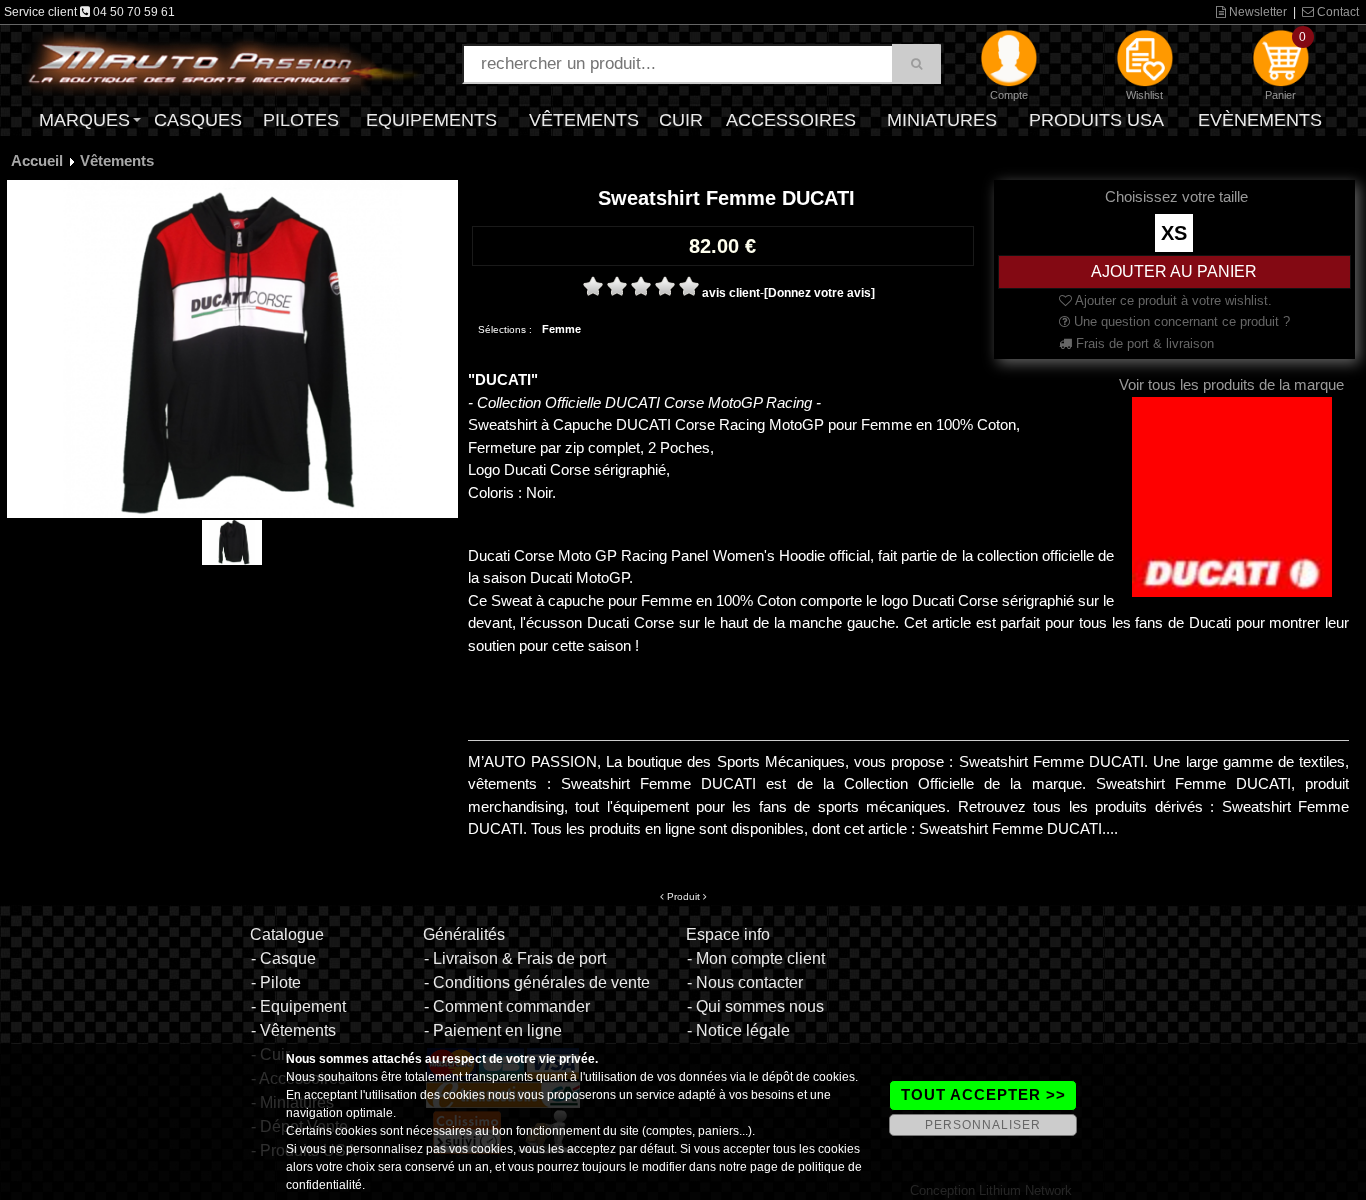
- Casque (283, 958)
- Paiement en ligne (493, 1030)
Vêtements (584, 120)
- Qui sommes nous (755, 1006)
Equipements (431, 120)
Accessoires (791, 120)
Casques (198, 120)
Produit (683, 896)
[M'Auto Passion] (223, 63)
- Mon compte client (756, 958)
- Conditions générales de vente (537, 982)
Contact (1336, 12)
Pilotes (301, 120)
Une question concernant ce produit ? (1180, 321)
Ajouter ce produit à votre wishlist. (1172, 300)
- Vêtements (293, 1030)
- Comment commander (507, 1006)
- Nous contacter (745, 982)
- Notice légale (738, 1030)
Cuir (681, 120)
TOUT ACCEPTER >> (983, 1094)
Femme (561, 329)
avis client (731, 293)
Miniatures (942, 120)
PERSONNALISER (983, 1125)
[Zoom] (232, 348)
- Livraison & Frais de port (515, 958)
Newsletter (1256, 12)
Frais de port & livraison (1143, 343)
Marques (84, 120)
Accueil (37, 160)
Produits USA (1096, 120)
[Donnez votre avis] (819, 293)
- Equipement (298, 1006)
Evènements (1260, 120)
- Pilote (276, 982)
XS (1174, 233)
